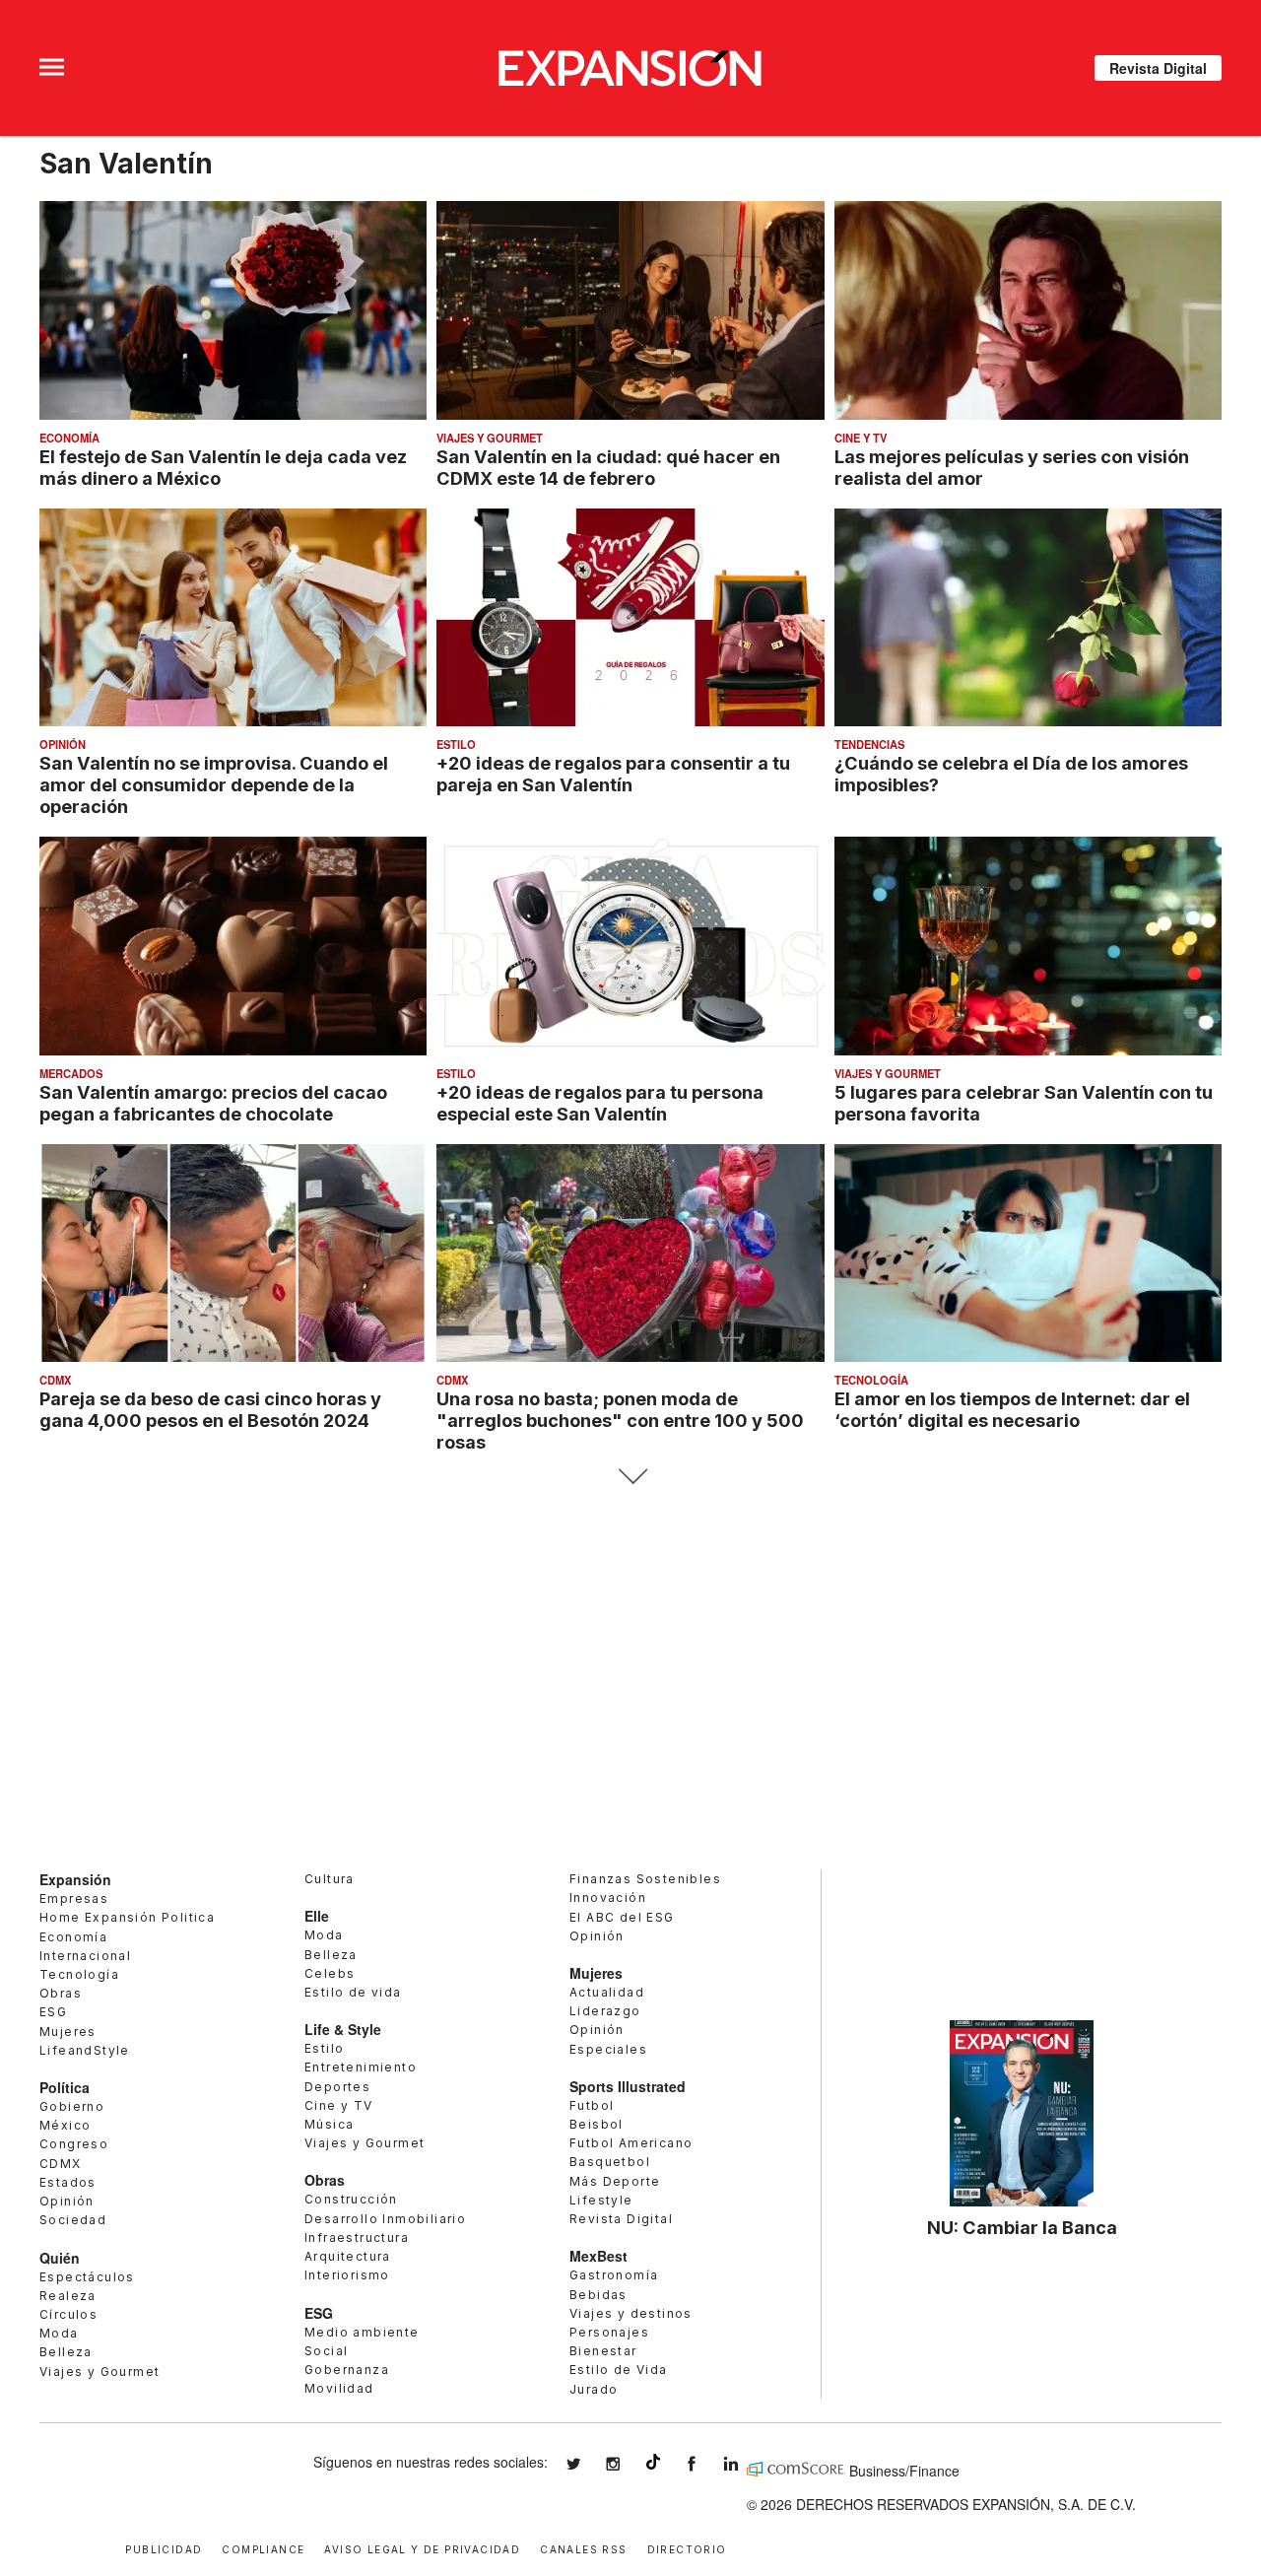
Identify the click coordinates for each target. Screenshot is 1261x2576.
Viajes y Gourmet (490, 438)
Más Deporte (615, 2181)
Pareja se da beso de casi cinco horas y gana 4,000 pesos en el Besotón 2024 (210, 1409)
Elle (317, 1916)
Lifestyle (601, 2200)
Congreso (74, 2144)
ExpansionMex (706, 2464)
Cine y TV (861, 438)
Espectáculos (87, 2277)
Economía (69, 438)
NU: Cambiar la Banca (1022, 2227)
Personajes (609, 2332)
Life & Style (343, 2029)
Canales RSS (583, 2548)
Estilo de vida (353, 1992)
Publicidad (164, 2548)
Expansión (75, 1879)
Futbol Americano (631, 2143)
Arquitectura (348, 2256)
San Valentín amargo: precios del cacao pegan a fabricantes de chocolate (213, 1103)
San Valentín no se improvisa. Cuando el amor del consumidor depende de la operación (214, 784)
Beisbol (597, 2124)
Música (329, 2124)
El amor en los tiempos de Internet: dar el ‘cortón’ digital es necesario (1012, 1409)
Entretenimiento (361, 2067)
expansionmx (588, 2464)
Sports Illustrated (628, 2086)
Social (326, 2351)
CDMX (55, 1380)
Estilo (456, 744)
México (65, 2125)
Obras (61, 1993)
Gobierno (72, 2106)
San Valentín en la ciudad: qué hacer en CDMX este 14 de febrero (608, 467)
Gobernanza (347, 2370)
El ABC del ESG (622, 1917)
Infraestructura (357, 2237)
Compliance (263, 2548)
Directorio (687, 2548)
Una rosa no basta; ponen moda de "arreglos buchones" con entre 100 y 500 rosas (620, 1420)
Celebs (330, 1973)
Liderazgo (605, 2011)
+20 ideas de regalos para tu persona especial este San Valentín (600, 1103)
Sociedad (73, 2220)
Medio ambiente (362, 2332)
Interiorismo (347, 2275)
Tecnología (871, 1380)
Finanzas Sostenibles (645, 1879)
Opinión (63, 744)
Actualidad (607, 1992)
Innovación (608, 1898)
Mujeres (68, 2032)
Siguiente (631, 1477)
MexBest (598, 2256)
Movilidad (339, 2388)
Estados (68, 2182)
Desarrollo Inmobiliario (385, 2219)
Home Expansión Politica (127, 1917)
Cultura (330, 1879)
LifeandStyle (85, 2050)
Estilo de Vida (619, 2370)
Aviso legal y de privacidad (422, 2548)
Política (65, 2087)
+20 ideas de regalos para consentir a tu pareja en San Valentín (613, 774)
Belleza (66, 2352)
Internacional (85, 1956)
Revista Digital (1158, 68)
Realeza (68, 2296)
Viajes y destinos (631, 2313)
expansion (746, 2464)
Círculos (68, 2314)
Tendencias (869, 744)
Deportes (337, 2087)
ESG (53, 2012)
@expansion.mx (653, 2462)
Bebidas (598, 2295)
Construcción (351, 2199)
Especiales (608, 2049)
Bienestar (603, 2351)
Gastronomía (614, 2275)
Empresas (74, 1898)
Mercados (71, 1073)
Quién (60, 2258)
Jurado (594, 2389)
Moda (59, 2333)
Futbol (592, 2105)
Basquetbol (610, 2162)
